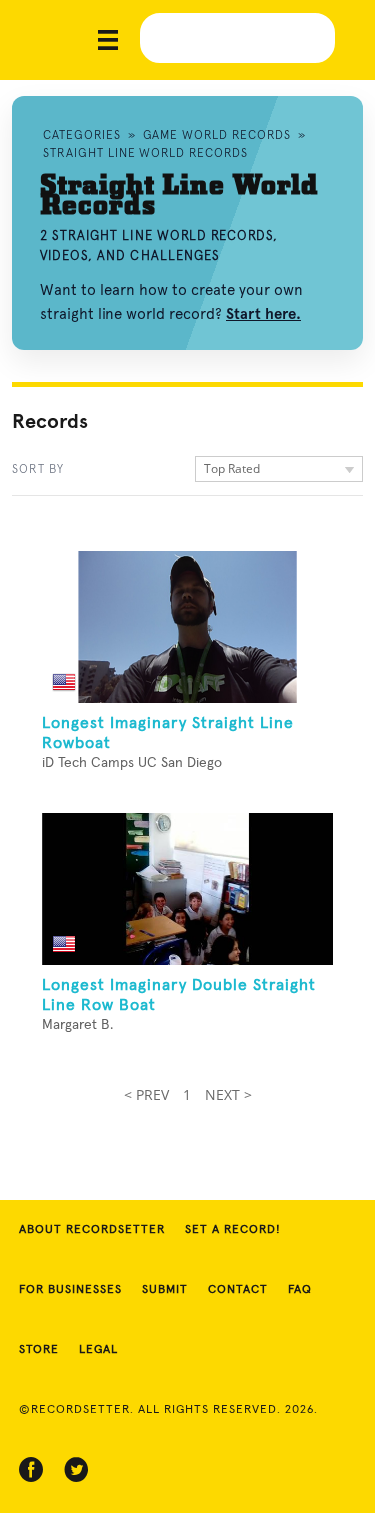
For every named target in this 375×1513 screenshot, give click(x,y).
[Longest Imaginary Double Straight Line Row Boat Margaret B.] (187, 889)
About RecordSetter (92, 1230)
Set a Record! (233, 1230)
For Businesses (70, 1290)
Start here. (263, 314)
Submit (165, 1290)
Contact (238, 1290)
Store (39, 1350)
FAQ (300, 1290)
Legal (98, 1350)
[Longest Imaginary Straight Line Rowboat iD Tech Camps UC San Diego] (187, 627)
